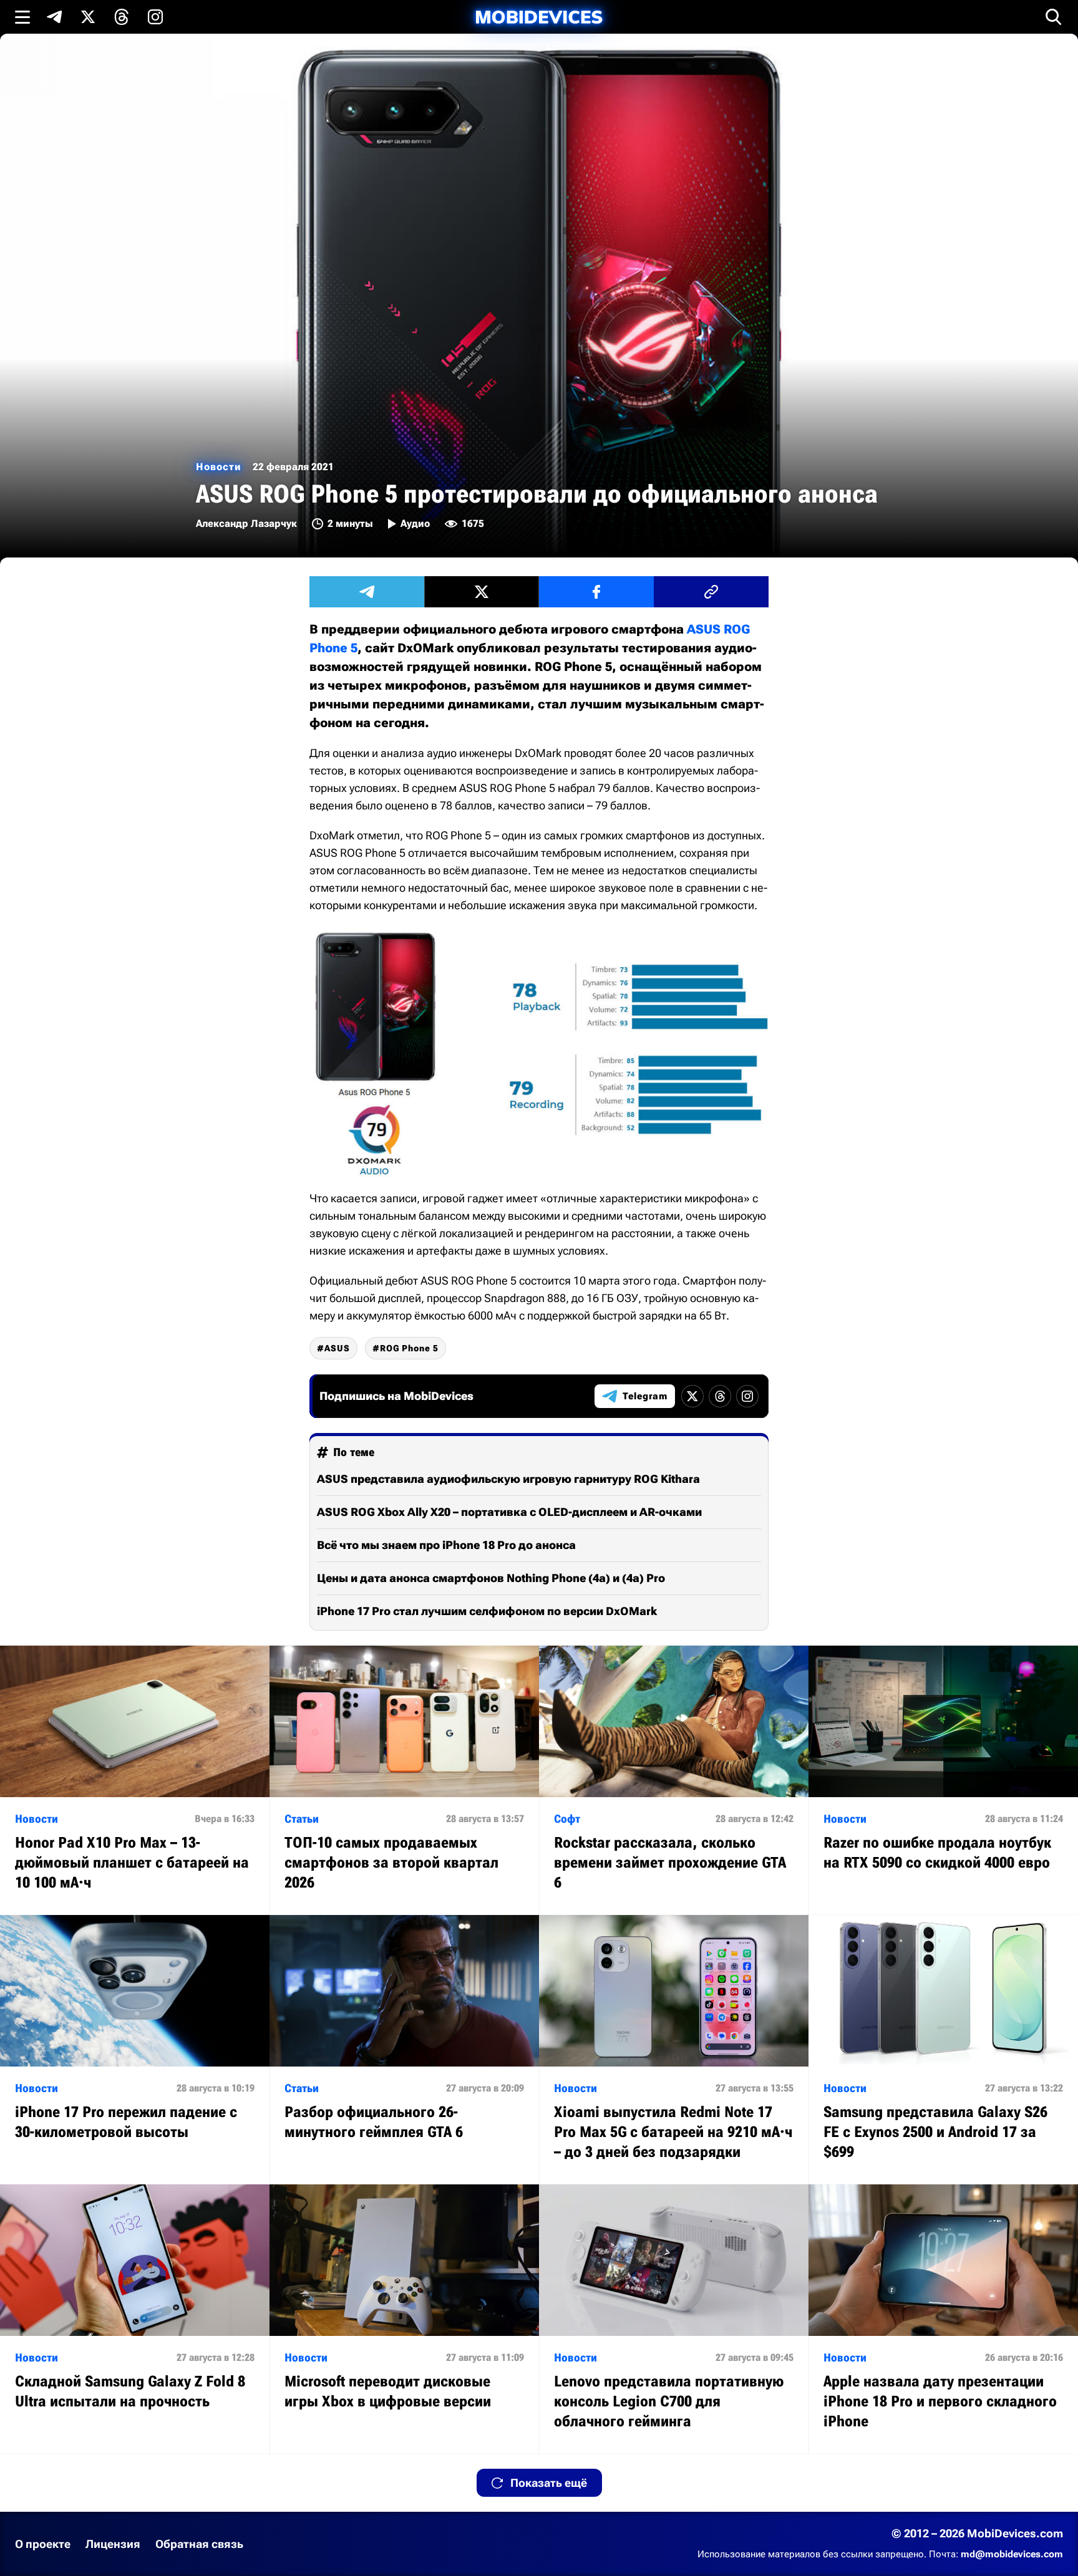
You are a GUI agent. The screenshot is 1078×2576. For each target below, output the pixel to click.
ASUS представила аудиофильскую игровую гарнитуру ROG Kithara (508, 1479)
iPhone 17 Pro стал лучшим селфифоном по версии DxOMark (487, 1611)
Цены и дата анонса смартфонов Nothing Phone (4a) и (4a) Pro (491, 1578)
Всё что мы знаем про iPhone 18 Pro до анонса (446, 1545)
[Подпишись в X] (88, 17)
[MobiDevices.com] (539, 17)
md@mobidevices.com (1012, 2554)
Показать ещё (549, 2483)
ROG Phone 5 (409, 1348)
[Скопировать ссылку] (711, 592)
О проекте (43, 2544)
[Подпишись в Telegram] (54, 17)
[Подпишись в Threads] (122, 17)
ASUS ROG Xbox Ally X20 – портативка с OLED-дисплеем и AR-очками (509, 1512)
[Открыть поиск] (1054, 17)
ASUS (337, 1348)
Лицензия (113, 2544)
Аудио (415, 523)
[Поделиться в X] (482, 592)
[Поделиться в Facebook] (596, 592)
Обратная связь (199, 2544)
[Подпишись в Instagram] (155, 17)
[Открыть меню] (22, 17)
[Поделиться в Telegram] (367, 592)
